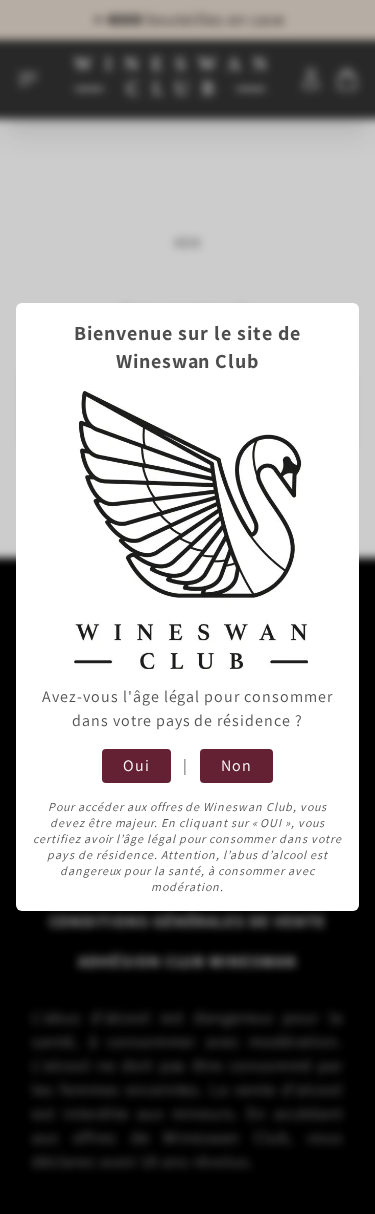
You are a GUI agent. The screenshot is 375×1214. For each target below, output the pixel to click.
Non (236, 765)
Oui (136, 765)
